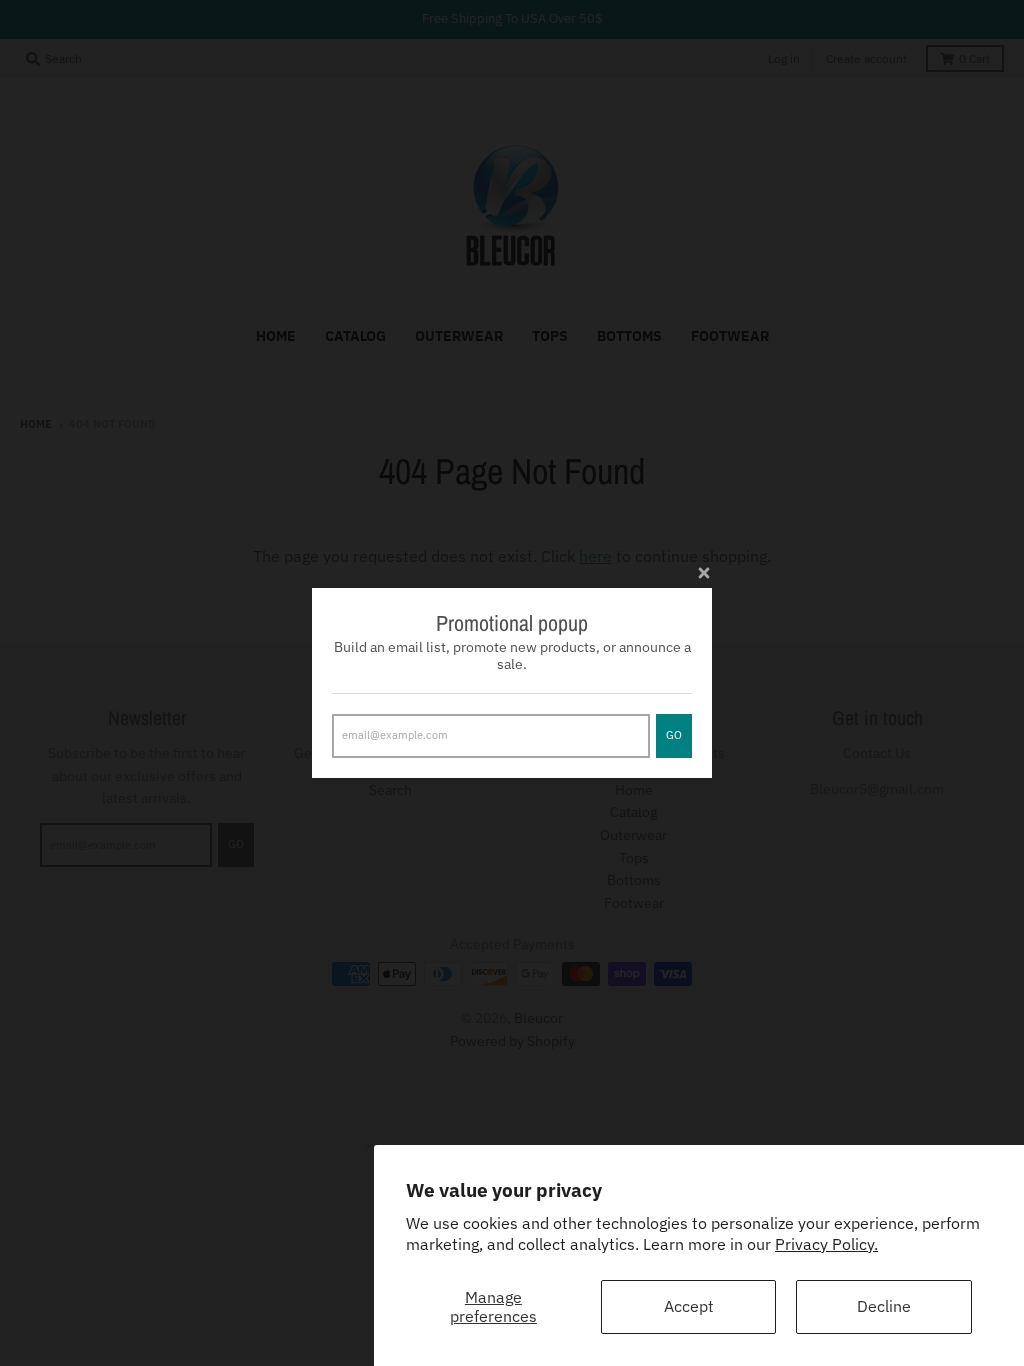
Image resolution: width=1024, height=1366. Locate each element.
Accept (689, 1306)
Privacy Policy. (826, 1244)
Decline (884, 1306)
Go (674, 735)
